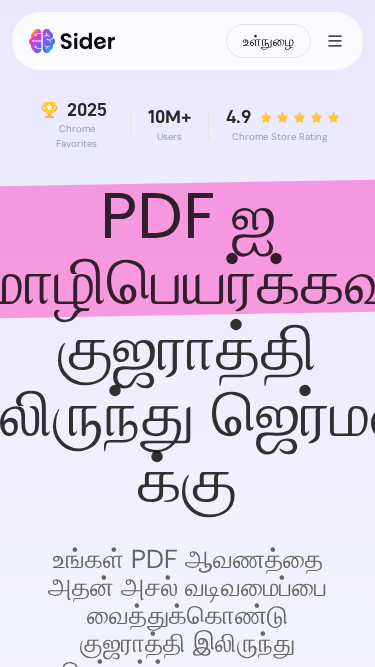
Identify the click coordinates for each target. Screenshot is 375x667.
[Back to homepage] (72, 41)
